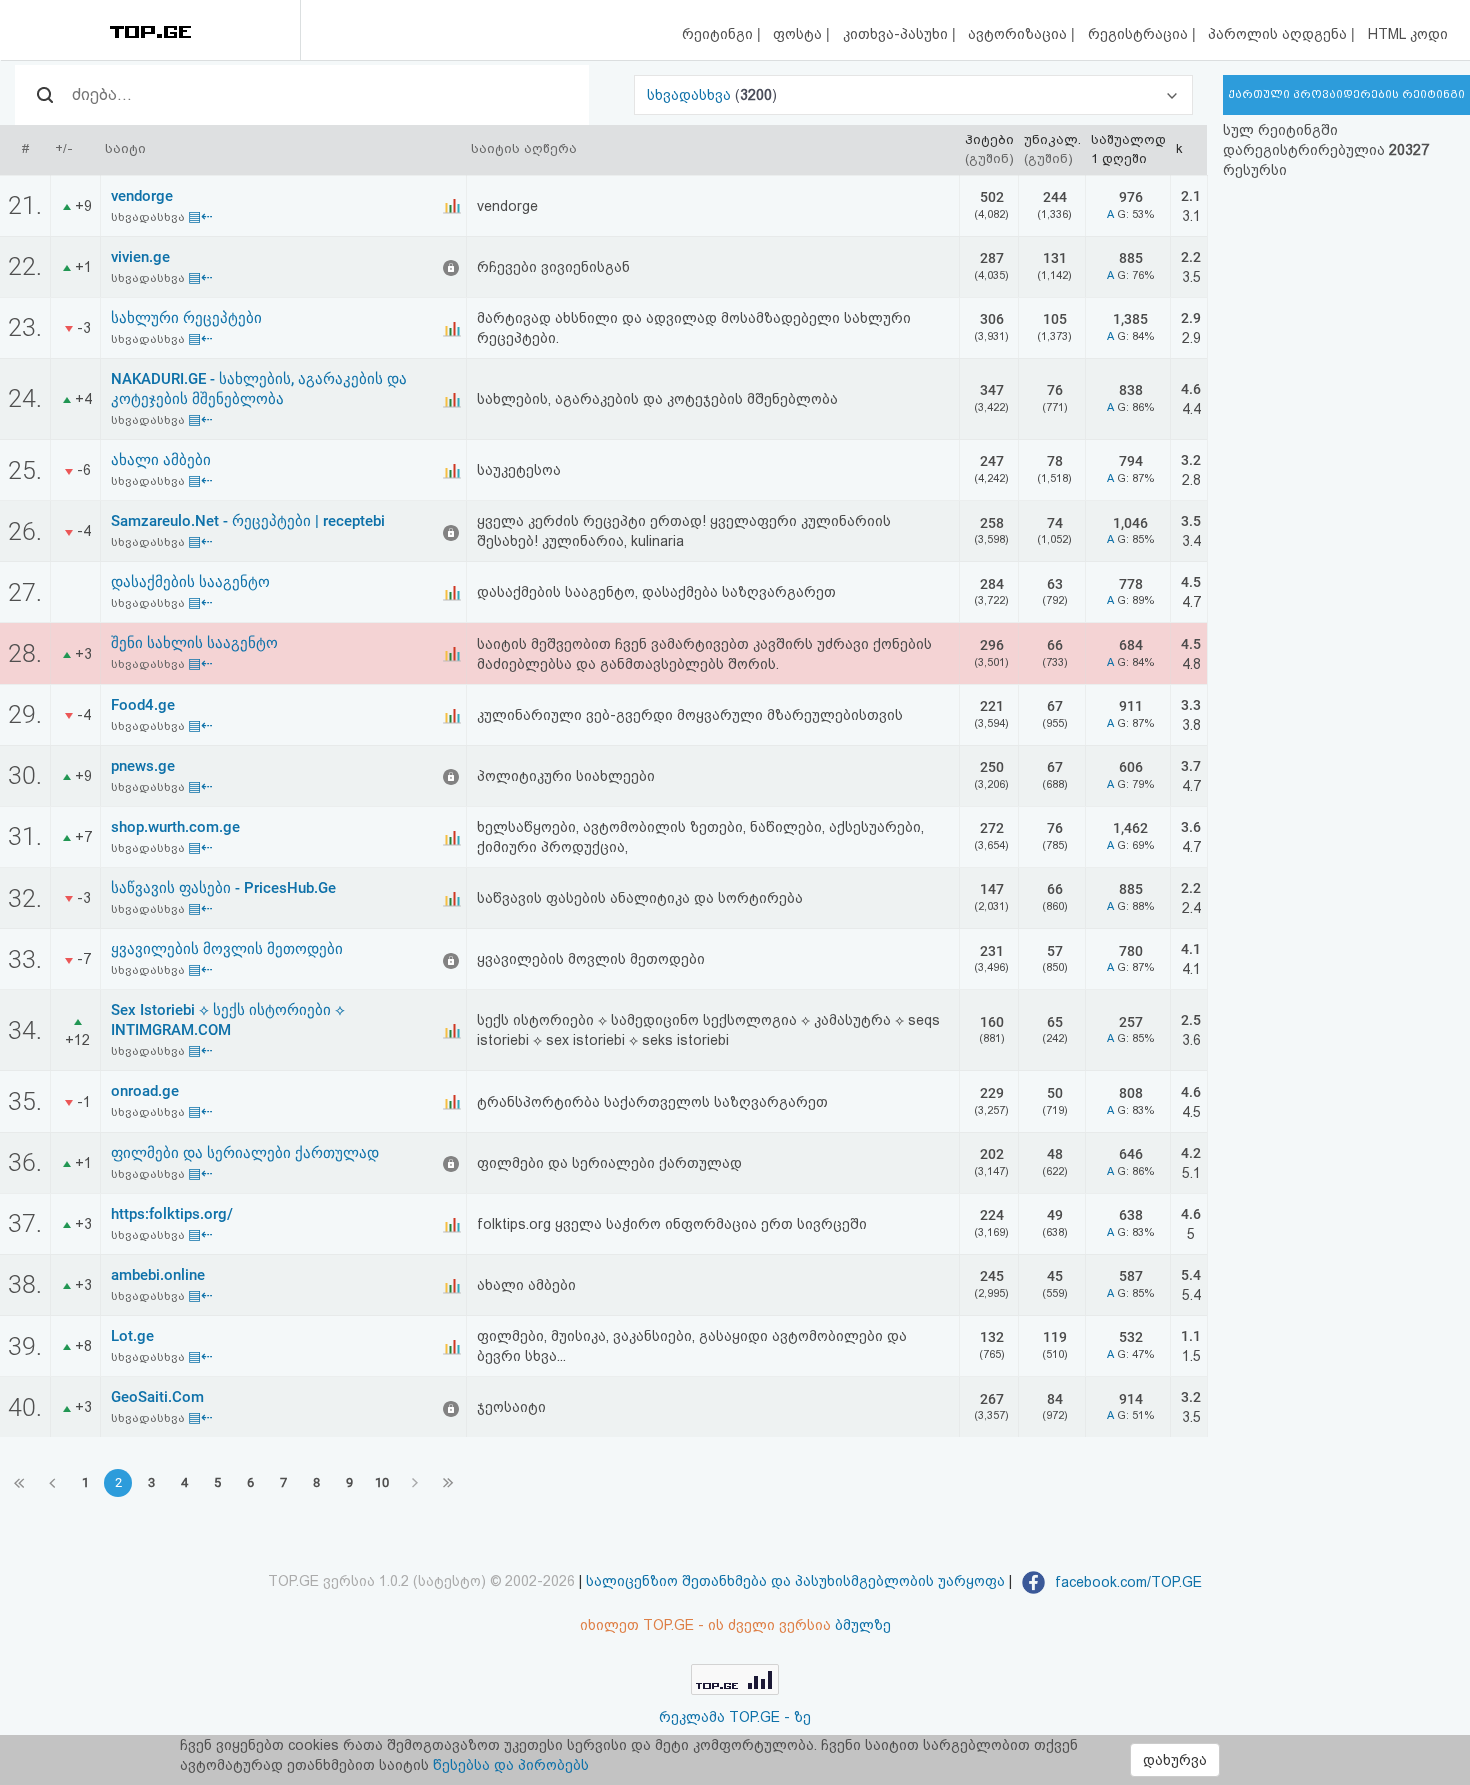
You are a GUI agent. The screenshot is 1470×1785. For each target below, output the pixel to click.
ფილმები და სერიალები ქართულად (245, 1153)
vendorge (142, 196)
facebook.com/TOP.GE (1126, 1582)
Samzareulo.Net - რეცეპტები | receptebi (248, 521)
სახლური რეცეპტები (186, 318)
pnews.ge (143, 766)
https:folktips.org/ (172, 1214)
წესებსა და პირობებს (511, 1765)
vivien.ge (140, 257)
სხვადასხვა (691, 95)
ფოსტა (799, 34)
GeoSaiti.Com (157, 1397)
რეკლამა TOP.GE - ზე (735, 1717)
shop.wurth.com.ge (175, 827)
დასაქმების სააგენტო (190, 582)
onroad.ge (145, 1091)
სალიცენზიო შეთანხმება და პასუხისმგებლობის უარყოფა (795, 1582)
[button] (913, 95)
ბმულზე (863, 1625)
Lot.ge (132, 1336)
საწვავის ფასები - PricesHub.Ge (223, 888)
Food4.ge (143, 705)
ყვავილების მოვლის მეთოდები (227, 949)
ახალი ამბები (161, 460)
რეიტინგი (719, 34)
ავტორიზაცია (1019, 34)
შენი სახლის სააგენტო (194, 643)
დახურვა (1175, 1760)
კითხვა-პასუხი (897, 34)
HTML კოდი (1408, 34)
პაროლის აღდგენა (1279, 34)
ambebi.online (158, 1275)
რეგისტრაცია (1140, 34)
